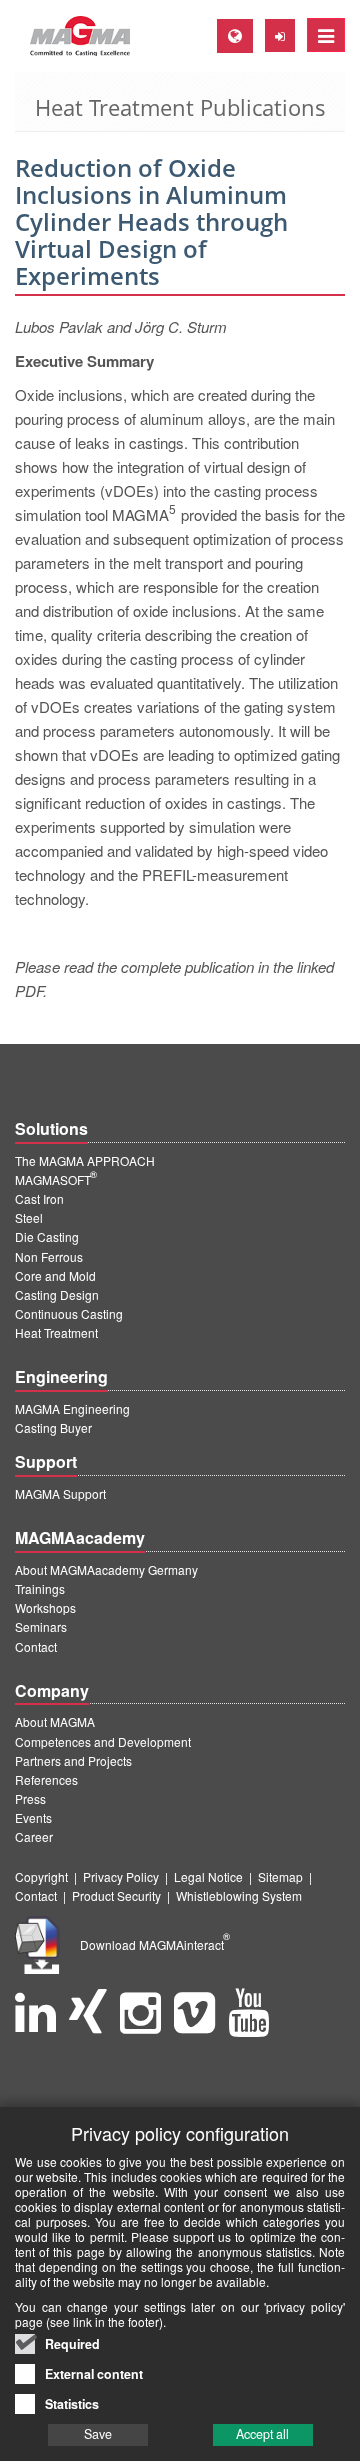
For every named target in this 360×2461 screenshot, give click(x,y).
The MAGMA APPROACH (85, 1160)
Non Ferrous (49, 1256)
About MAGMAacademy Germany (106, 1569)
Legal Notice (208, 1876)
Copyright (41, 1876)
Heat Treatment (56, 1332)
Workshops (45, 1607)
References (46, 1779)
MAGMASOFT (56, 1179)
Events (33, 1817)
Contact (36, 1646)
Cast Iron (39, 1198)
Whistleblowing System (239, 1895)
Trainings (40, 1588)
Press (30, 1798)
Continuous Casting (69, 1313)
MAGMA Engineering (72, 1408)
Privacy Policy (121, 1876)
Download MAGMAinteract (155, 1944)
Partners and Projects (73, 1760)
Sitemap (280, 1876)
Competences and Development (103, 1741)
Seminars (41, 1626)
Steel (29, 1217)
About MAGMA (55, 1721)
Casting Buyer (53, 1427)
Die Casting (47, 1236)
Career (34, 1836)
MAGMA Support (60, 1493)
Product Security (116, 1895)
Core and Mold (55, 1275)
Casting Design (57, 1294)
